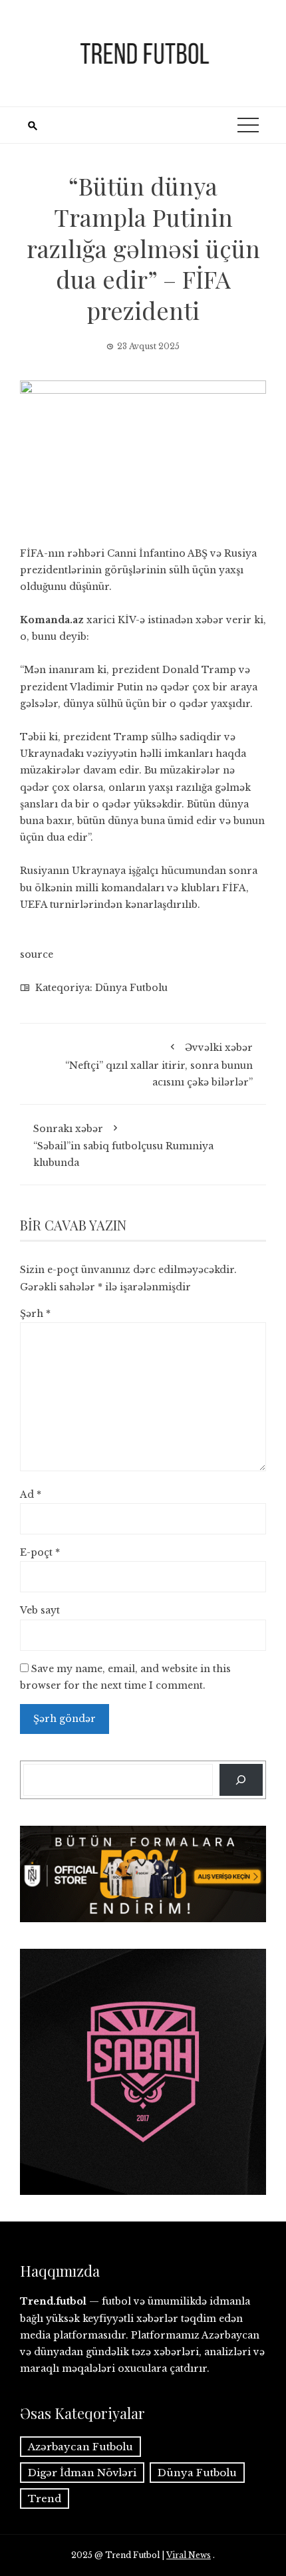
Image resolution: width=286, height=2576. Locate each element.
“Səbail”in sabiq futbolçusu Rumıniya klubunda (123, 1146)
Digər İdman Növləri (82, 2473)
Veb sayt (40, 1610)
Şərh (35, 1314)
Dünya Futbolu (131, 988)
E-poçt (40, 1552)
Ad (31, 1495)
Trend (45, 2499)
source (37, 954)
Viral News (189, 2555)
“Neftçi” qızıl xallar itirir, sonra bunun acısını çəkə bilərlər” (159, 1065)
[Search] (241, 1780)
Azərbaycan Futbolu (80, 2447)
